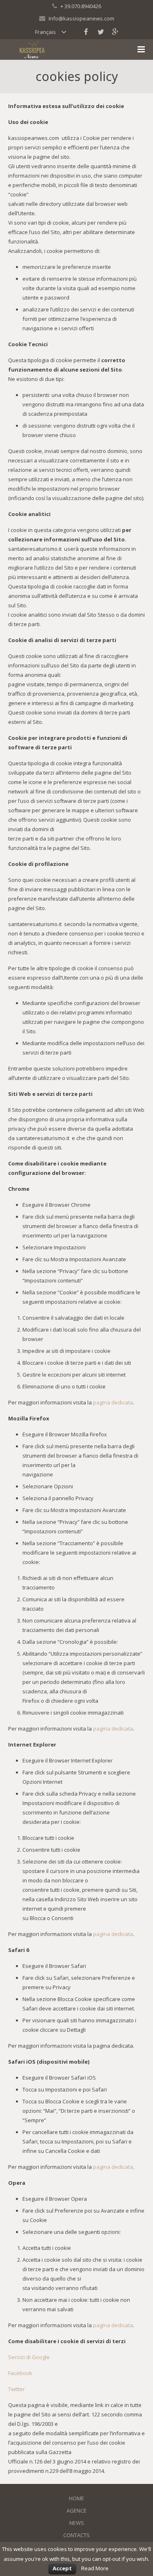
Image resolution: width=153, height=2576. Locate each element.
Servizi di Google (29, 2357)
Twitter (17, 2389)
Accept (62, 2568)
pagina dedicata (113, 1402)
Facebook (20, 2373)
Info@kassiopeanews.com (81, 18)
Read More (95, 2568)
